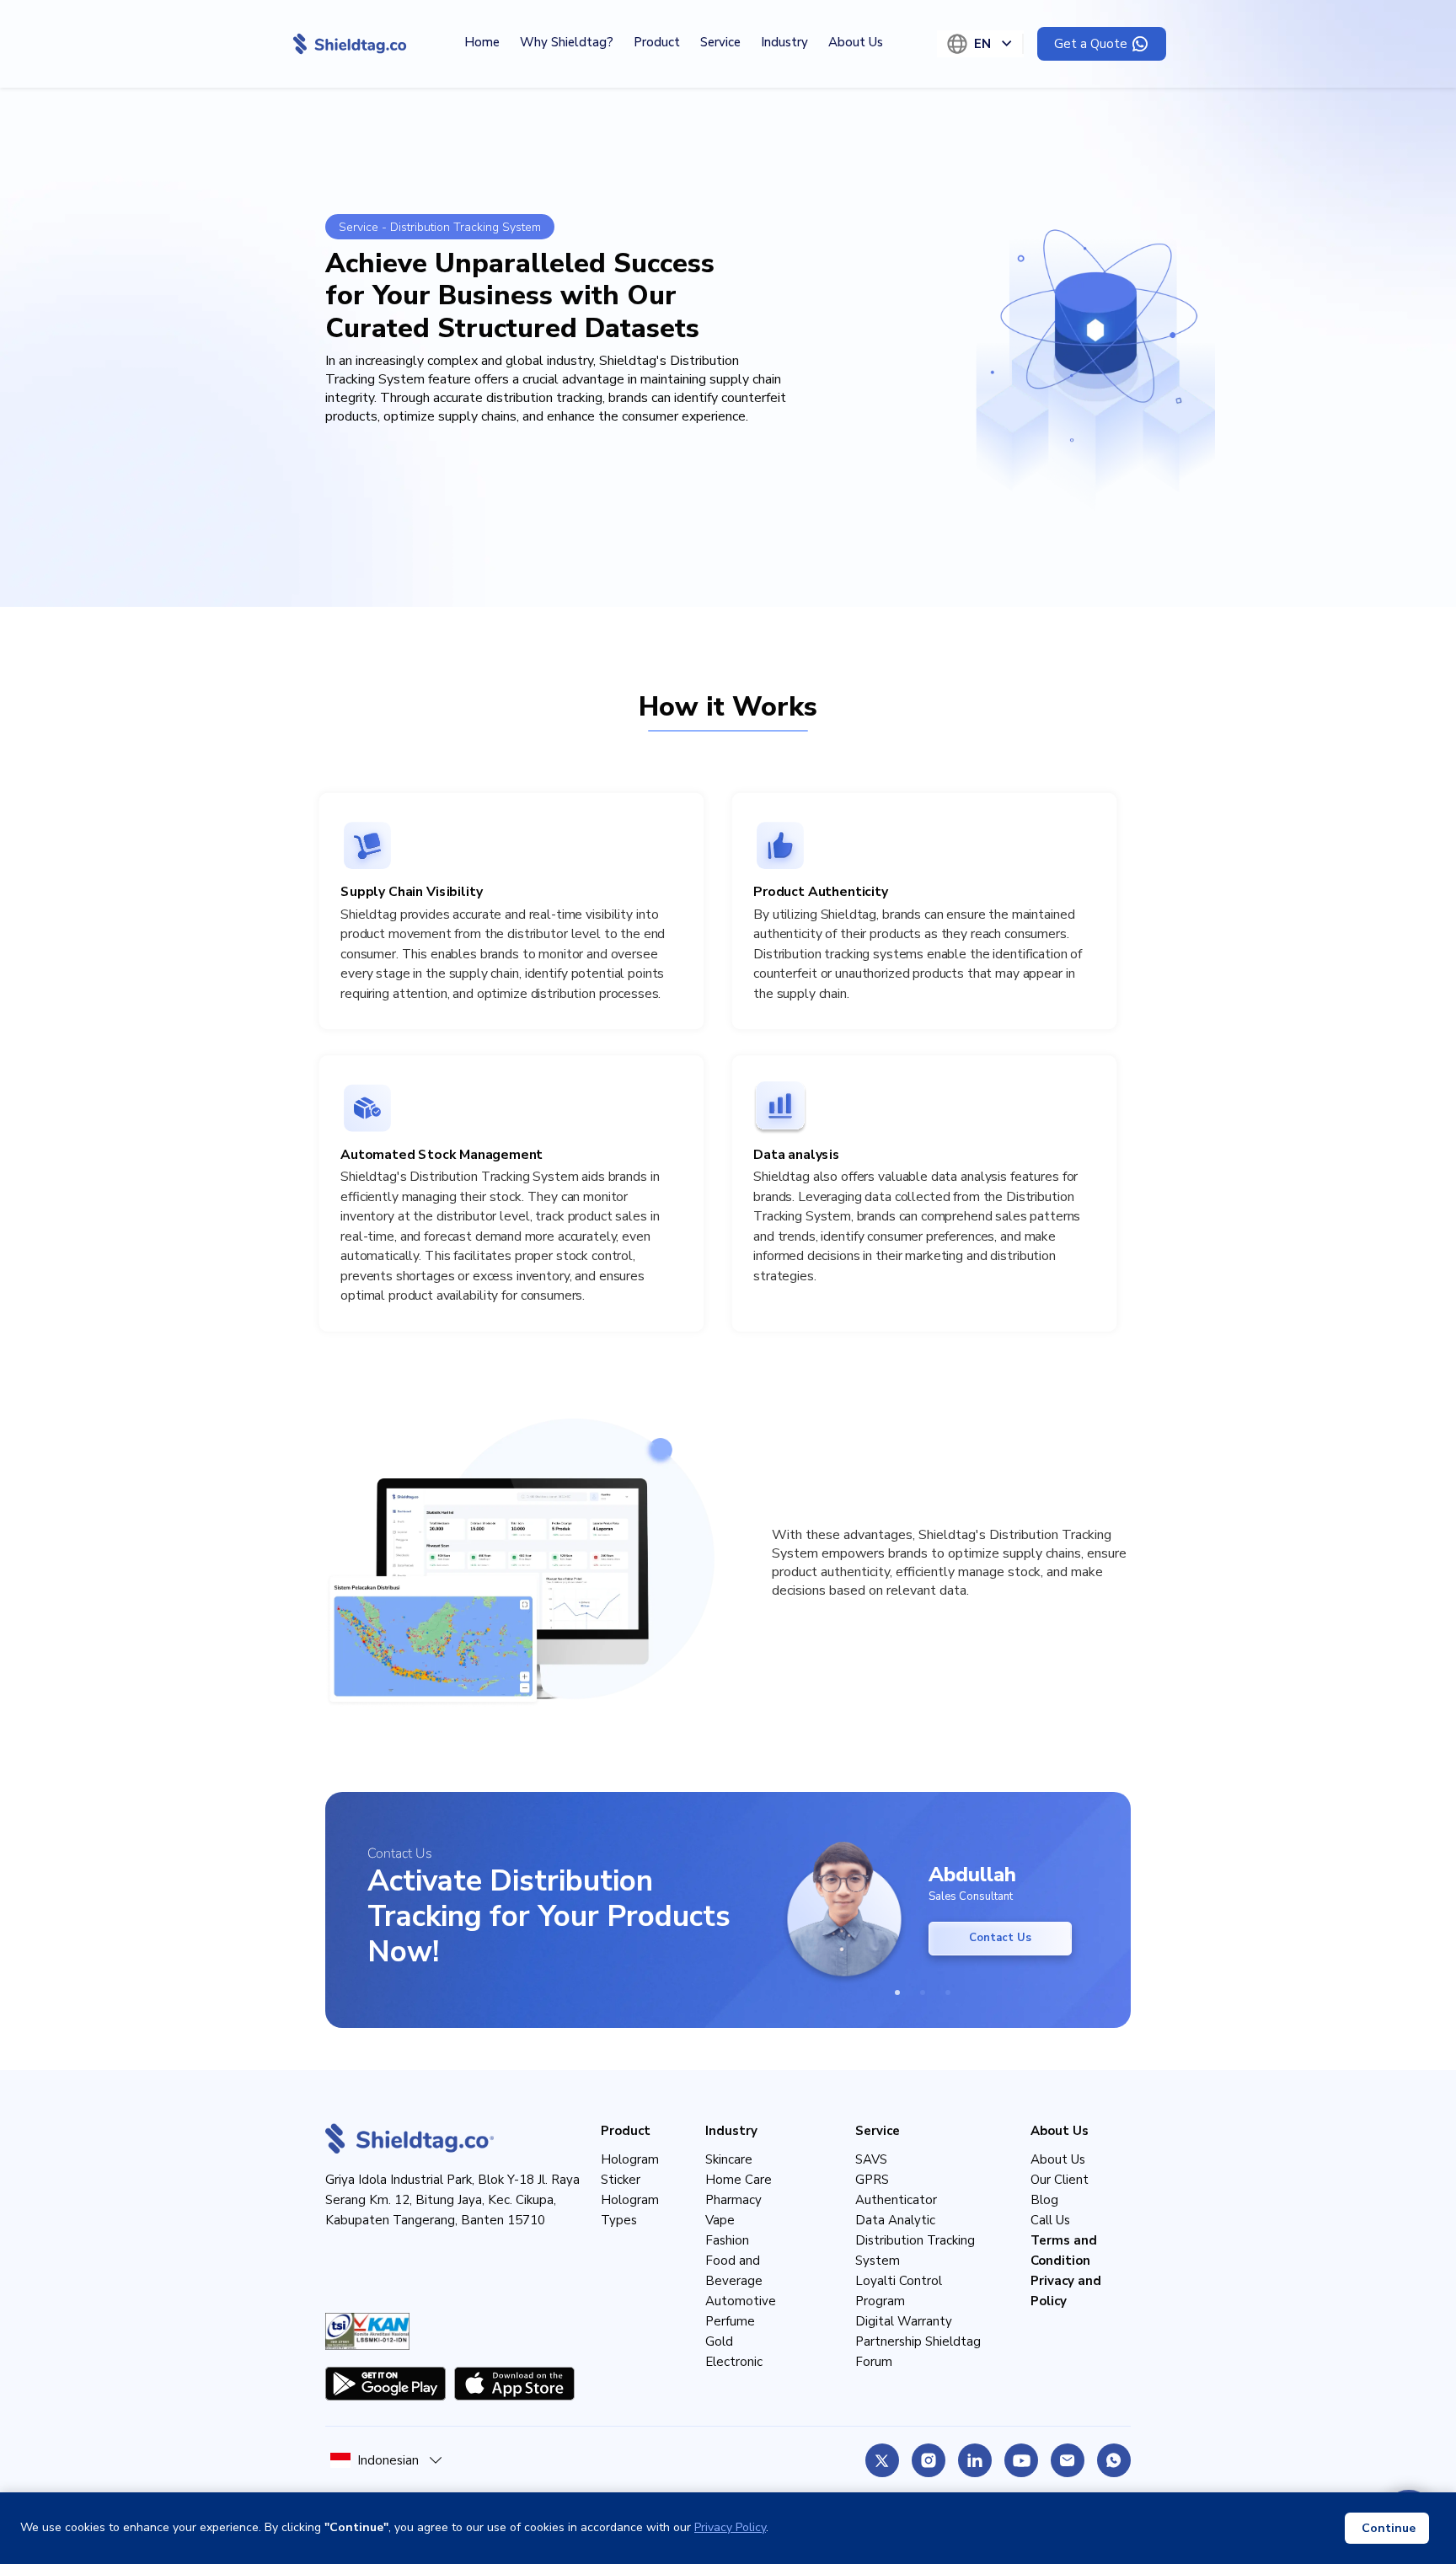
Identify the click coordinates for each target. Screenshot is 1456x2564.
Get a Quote (1091, 44)
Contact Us (1000, 1938)
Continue (1389, 2528)
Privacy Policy (730, 2527)
